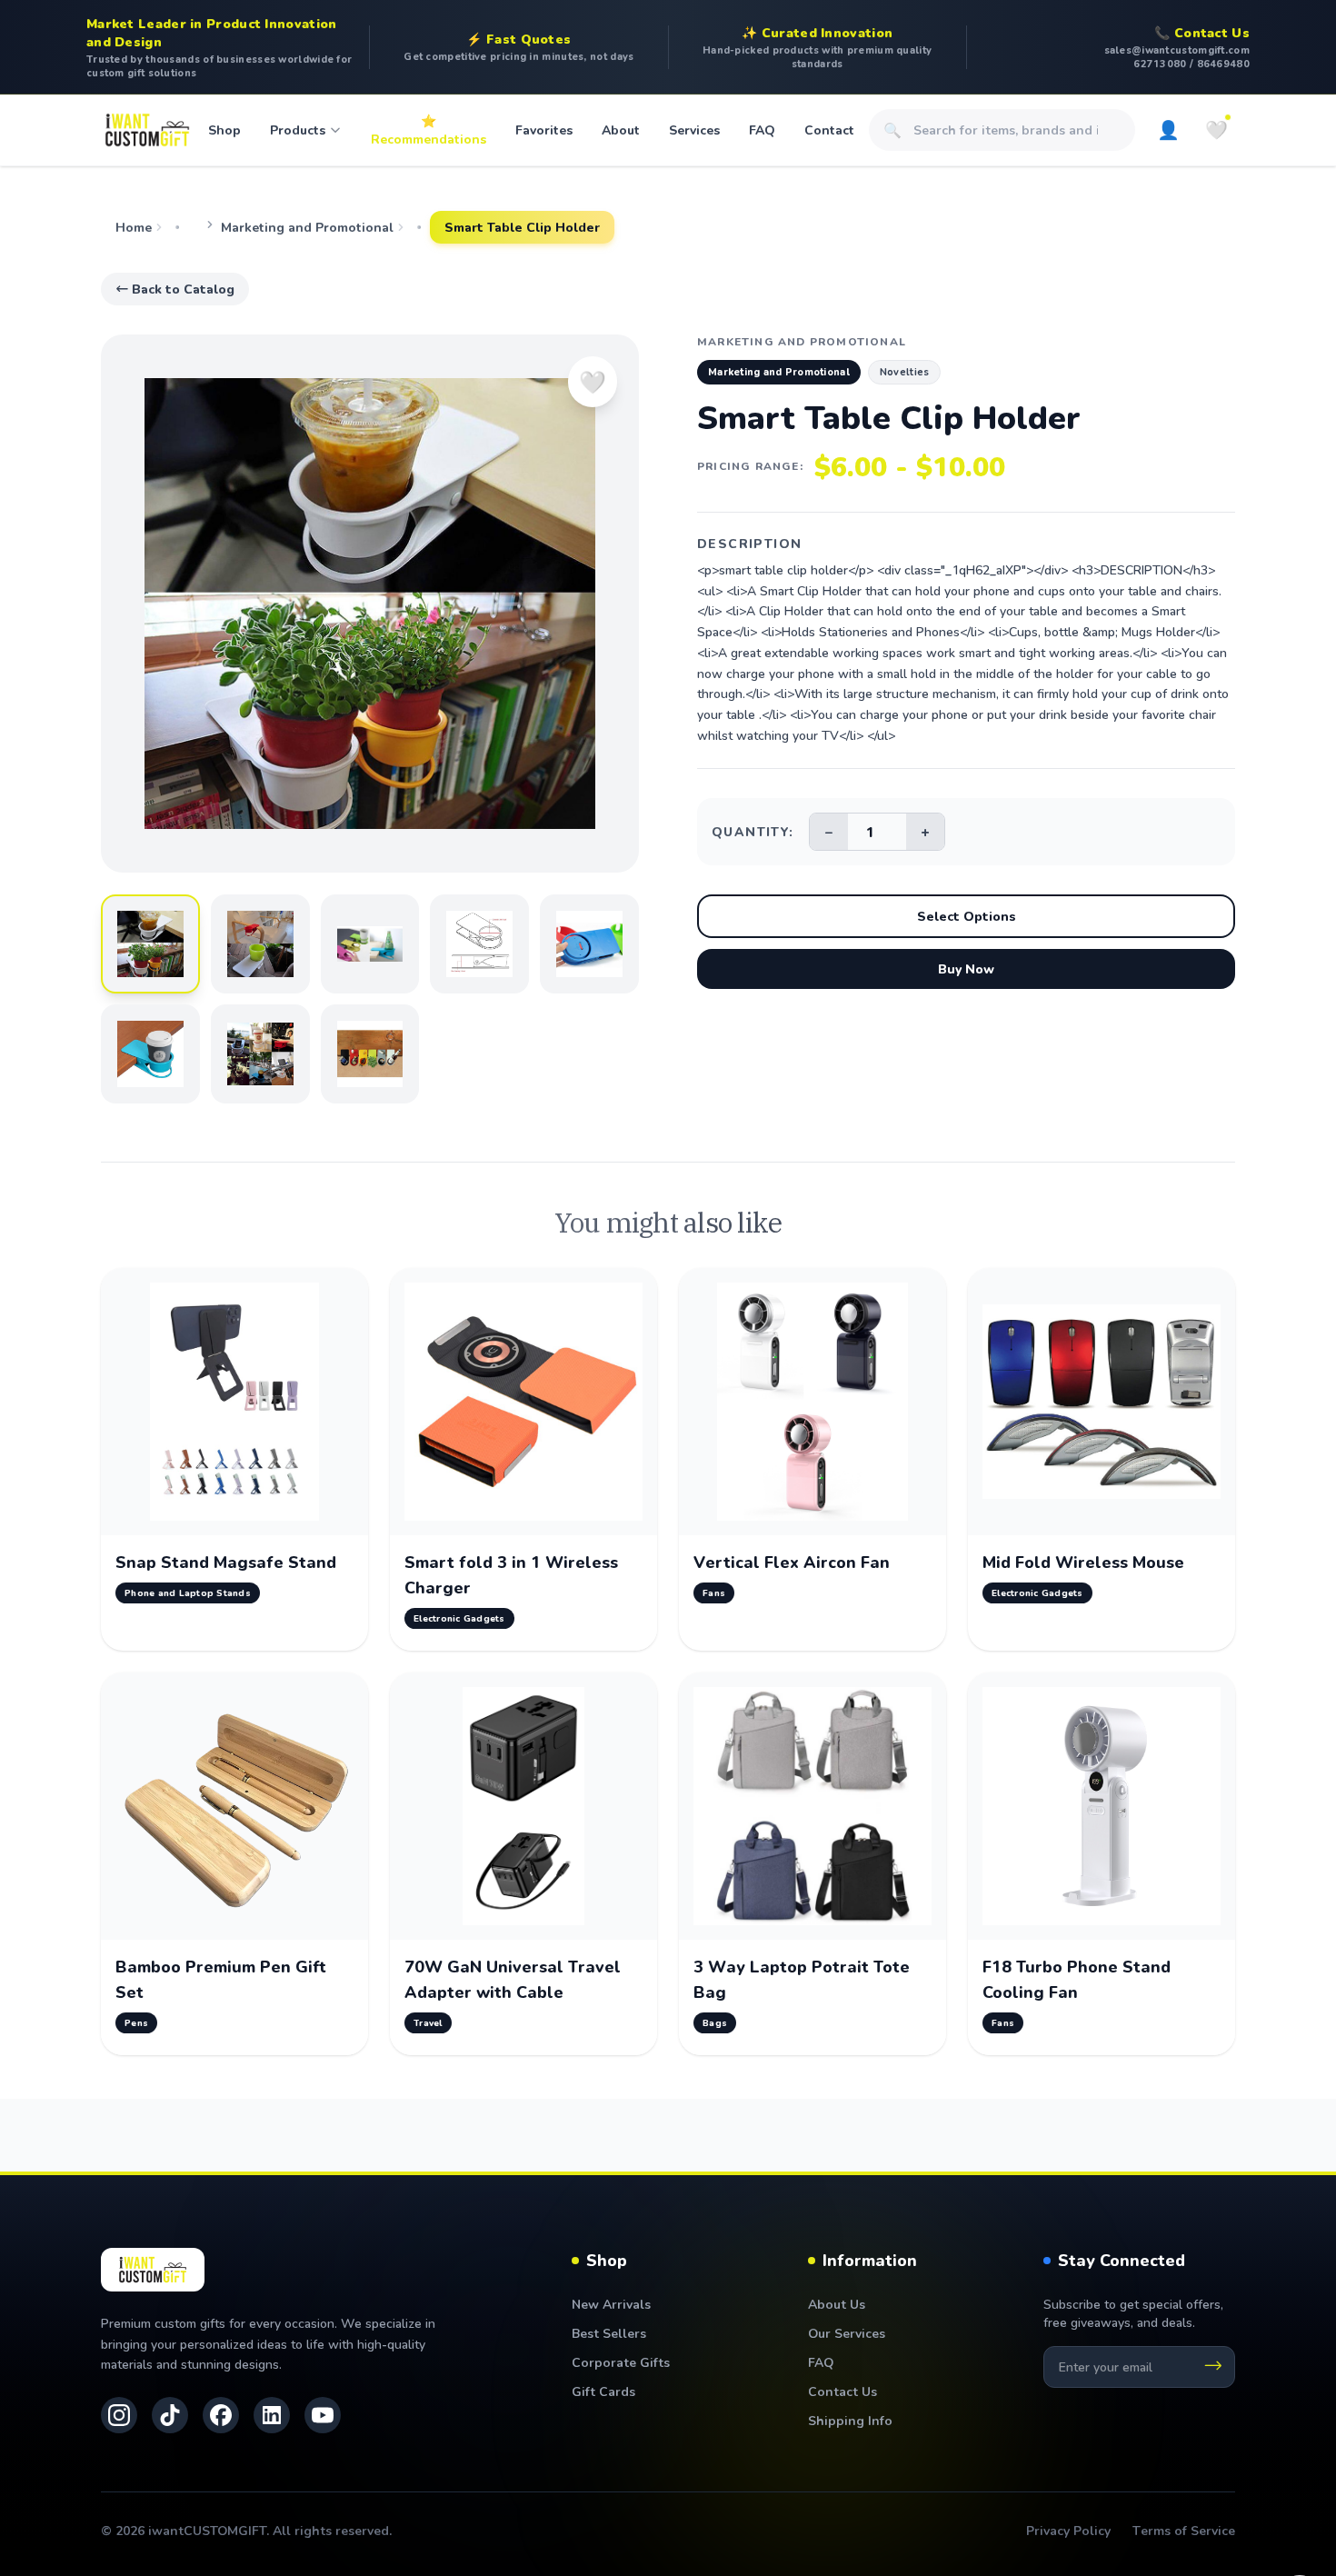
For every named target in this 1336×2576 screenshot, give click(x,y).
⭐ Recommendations (429, 130)
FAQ (762, 130)
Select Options (967, 916)
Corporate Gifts (621, 2362)
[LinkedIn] (272, 2415)
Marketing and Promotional (307, 227)
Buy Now (966, 968)
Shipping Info (850, 2420)
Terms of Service (1184, 2530)
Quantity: (753, 831)
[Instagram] (119, 2415)
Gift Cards (603, 2391)
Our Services (847, 2333)
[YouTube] (323, 2415)
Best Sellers (609, 2333)
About (621, 130)
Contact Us (842, 2391)
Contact (829, 130)
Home (134, 227)
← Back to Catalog (175, 289)
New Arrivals (611, 2304)
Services (694, 130)
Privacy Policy (1068, 2530)
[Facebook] (221, 2415)
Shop (224, 130)
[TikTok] (170, 2415)
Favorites (544, 130)
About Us (837, 2304)
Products (298, 130)
